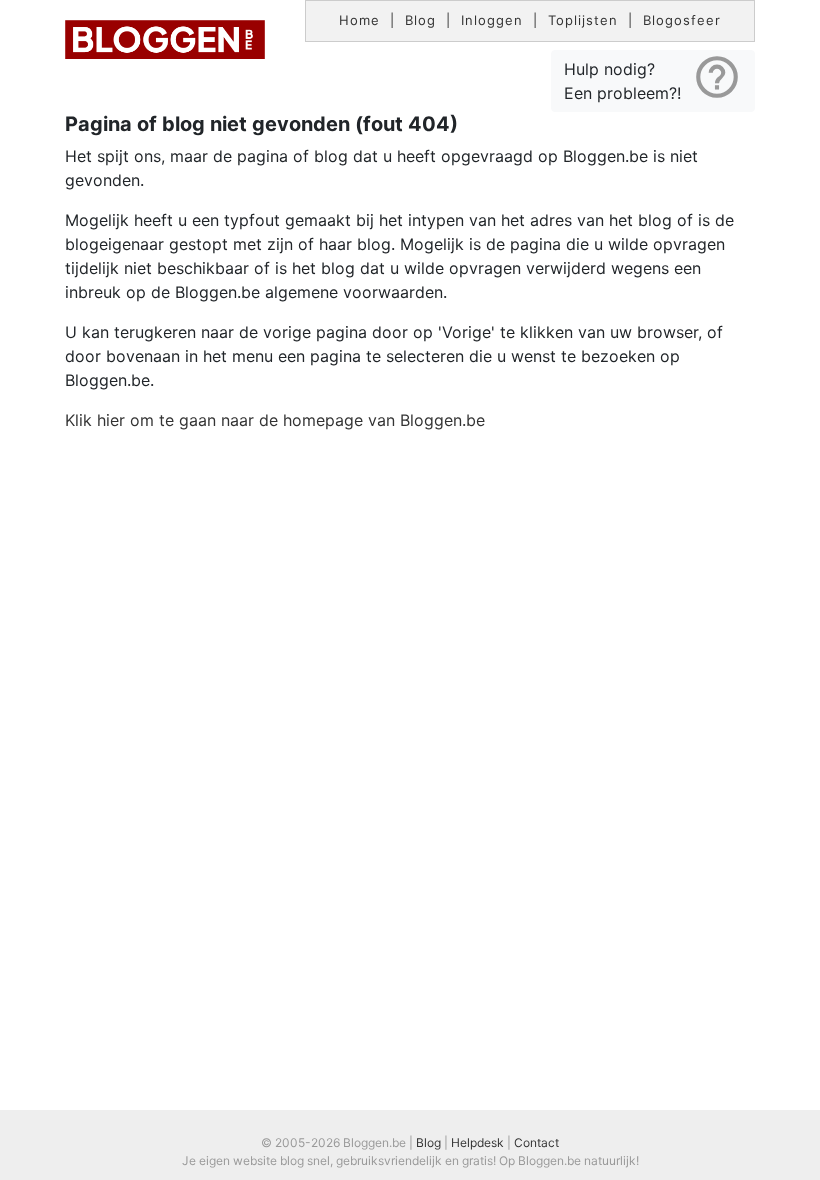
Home (359, 20)
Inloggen (492, 20)
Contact (536, 1142)
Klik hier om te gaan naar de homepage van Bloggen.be (275, 420)
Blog (420, 20)
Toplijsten (583, 20)
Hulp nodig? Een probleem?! (653, 77)
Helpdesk (477, 1142)
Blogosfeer (682, 20)
